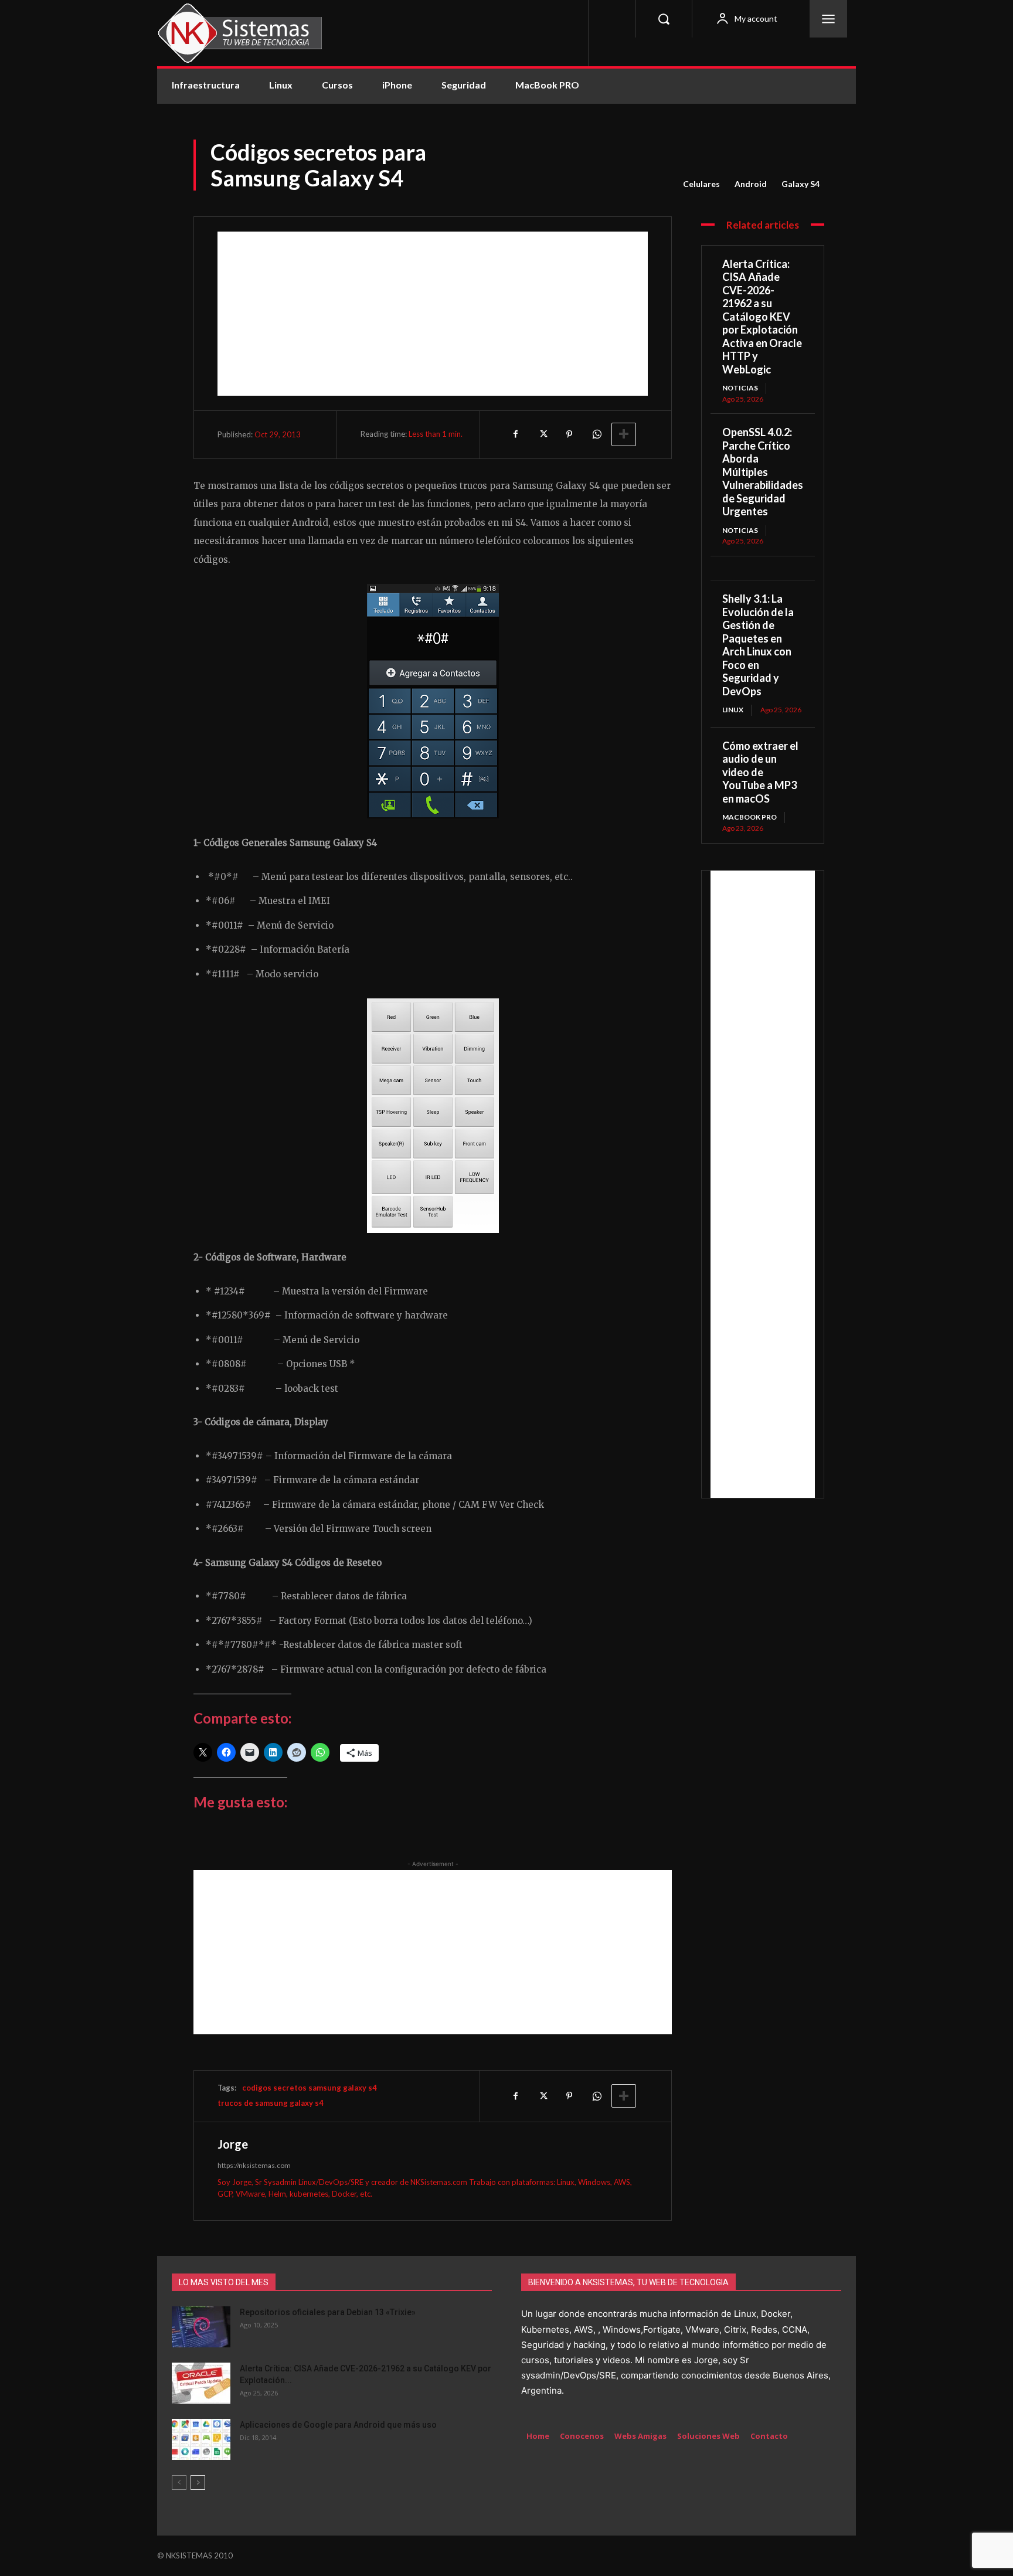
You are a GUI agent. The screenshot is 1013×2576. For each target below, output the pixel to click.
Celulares (701, 184)
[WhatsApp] (596, 434)
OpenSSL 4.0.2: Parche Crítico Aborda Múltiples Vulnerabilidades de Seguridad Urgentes (763, 472)
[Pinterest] (569, 434)
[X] (542, 434)
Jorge (233, 2144)
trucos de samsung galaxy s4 (271, 2103)
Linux (733, 710)
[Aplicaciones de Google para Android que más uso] (201, 2439)
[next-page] (198, 2482)
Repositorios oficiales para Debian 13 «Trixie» (328, 2312)
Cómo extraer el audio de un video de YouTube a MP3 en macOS (760, 772)
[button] (664, 19)
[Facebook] (515, 434)
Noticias (740, 388)
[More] (624, 434)
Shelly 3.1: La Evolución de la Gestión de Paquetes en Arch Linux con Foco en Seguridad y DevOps (758, 645)
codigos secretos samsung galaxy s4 (310, 2088)
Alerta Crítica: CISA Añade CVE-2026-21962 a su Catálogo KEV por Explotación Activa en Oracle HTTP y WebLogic (762, 317)
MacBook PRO (749, 817)
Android (751, 184)
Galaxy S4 (800, 184)
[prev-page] (179, 2482)
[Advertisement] (433, 314)
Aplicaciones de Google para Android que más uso (338, 2425)
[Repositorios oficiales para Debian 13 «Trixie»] (201, 2327)
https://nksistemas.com (254, 2165)
